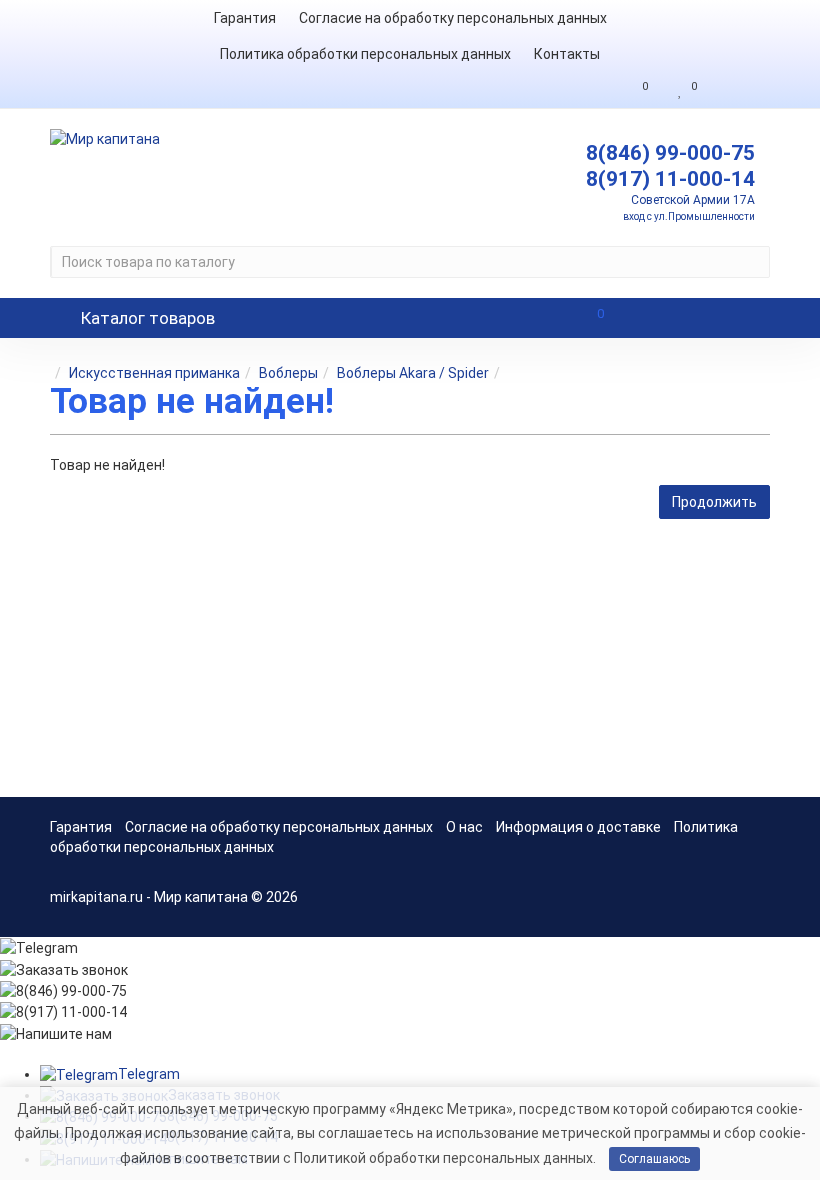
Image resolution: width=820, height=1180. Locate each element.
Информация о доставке (578, 827)
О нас (464, 827)
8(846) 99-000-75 (670, 153)
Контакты (567, 54)
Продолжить (714, 502)
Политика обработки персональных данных (365, 54)
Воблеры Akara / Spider (413, 373)
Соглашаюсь (654, 1159)
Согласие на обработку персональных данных (453, 18)
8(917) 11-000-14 (670, 179)
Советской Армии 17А (693, 200)
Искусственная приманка (154, 373)
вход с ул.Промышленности (689, 216)
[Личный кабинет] (738, 90)
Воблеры (288, 373)
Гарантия (245, 18)
